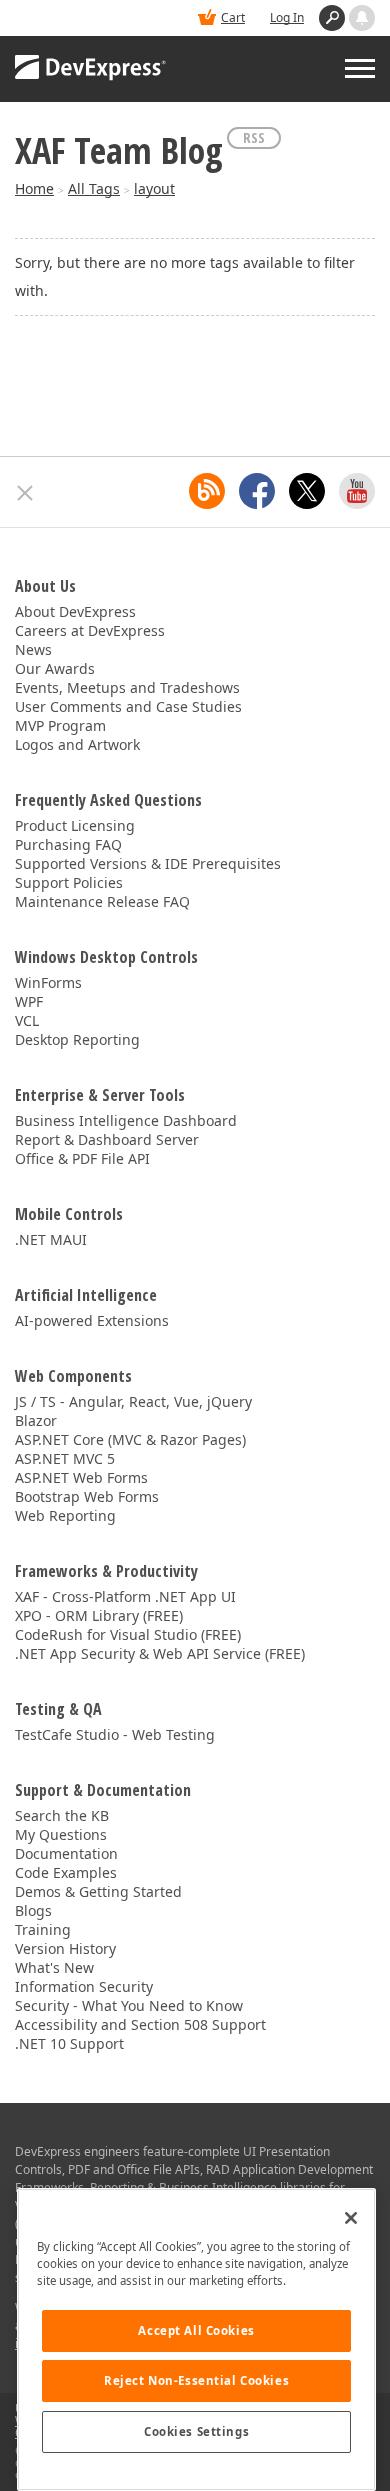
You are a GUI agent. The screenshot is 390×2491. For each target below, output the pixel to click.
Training (43, 1929)
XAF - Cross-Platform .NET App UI (125, 1596)
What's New (54, 1967)
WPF (29, 1001)
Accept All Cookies (196, 2330)
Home (34, 188)
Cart (233, 17)
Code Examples (66, 1872)
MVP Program (60, 725)
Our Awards (55, 668)
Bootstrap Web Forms (87, 1496)
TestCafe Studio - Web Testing (115, 1734)
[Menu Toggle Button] (360, 68)
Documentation (66, 1853)
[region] (196, 2339)
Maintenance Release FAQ (102, 901)
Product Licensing (75, 825)
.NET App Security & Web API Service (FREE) (160, 1653)
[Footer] (25, 493)
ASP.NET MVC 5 (65, 1458)
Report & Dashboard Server (107, 1139)
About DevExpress (75, 611)
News (33, 649)
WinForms (48, 982)
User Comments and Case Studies (128, 706)
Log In (287, 17)
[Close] (351, 2218)
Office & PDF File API (82, 1158)
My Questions (61, 1834)
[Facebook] (257, 491)
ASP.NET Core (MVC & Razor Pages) (130, 1439)
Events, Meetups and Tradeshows (127, 687)
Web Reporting (65, 1515)
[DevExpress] (91, 69)
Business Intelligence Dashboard (126, 1120)
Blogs (33, 1910)
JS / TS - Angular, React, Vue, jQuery (133, 1401)
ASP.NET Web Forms (81, 1477)
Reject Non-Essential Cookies (196, 2380)
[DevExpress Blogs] (207, 491)
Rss (254, 137)
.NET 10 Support (69, 2043)
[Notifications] (362, 18)
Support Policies (69, 882)
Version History (65, 1948)
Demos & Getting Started (98, 1891)
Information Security (84, 1986)
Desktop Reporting (77, 1039)
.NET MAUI (51, 1239)
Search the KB (62, 1815)
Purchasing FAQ (68, 844)
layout (154, 188)
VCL (27, 1020)
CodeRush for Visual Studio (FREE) (128, 1634)
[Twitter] (307, 491)
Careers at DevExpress (90, 630)
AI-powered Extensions (92, 1320)
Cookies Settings (196, 2431)
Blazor (36, 1420)
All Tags (94, 188)
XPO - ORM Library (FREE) (99, 1615)
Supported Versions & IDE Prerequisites (148, 863)
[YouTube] (357, 491)
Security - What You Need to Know (129, 2005)
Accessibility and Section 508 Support (140, 2024)
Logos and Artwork (77, 744)
